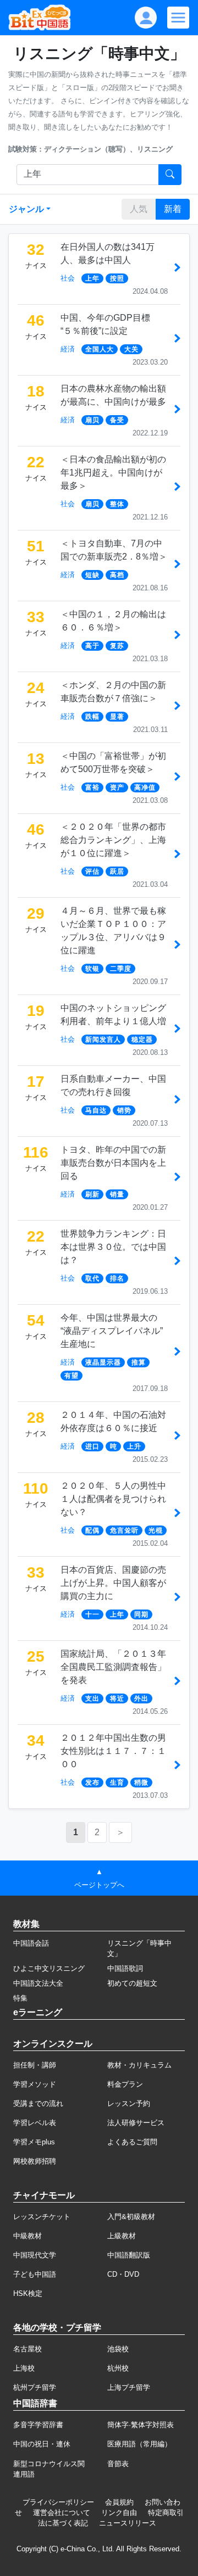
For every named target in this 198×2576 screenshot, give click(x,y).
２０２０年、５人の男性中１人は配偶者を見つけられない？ (113, 1499)
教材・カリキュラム (139, 2065)
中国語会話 (31, 1943)
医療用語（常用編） (139, 2444)
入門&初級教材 (131, 2217)
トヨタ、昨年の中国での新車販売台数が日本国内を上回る (113, 1163)
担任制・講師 (35, 2065)
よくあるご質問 (132, 2142)
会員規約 (119, 2502)
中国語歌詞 (125, 1968)
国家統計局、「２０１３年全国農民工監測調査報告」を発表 (113, 1667)
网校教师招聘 (35, 2161)
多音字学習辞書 (38, 2425)
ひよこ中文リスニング (49, 1968)
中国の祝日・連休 (42, 2444)
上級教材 (122, 2236)
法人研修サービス (136, 2123)
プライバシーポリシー (58, 2502)
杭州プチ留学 (35, 2387)
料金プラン (125, 2084)
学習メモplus (34, 2142)
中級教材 (28, 2236)
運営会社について (62, 2513)
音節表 (118, 2464)
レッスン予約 (129, 2103)
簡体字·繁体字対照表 (141, 2425)
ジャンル (26, 209)
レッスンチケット (42, 2217)
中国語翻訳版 (129, 2255)
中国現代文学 (35, 2255)
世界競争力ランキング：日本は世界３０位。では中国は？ (113, 1247)
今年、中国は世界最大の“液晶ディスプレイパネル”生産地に (112, 1331)
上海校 (24, 2368)
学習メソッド (35, 2084)
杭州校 (118, 2368)
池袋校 (118, 2349)
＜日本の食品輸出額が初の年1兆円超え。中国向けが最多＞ (113, 473)
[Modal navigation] (178, 18)
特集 (20, 1998)
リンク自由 (119, 2513)
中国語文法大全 (38, 1983)
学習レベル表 (35, 2123)
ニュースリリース (128, 2523)
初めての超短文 (132, 1983)
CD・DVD (123, 2274)
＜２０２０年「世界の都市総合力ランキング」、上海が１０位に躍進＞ (113, 840)
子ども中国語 (35, 2274)
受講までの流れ (38, 2103)
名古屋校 (28, 2349)
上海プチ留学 (129, 2387)
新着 (173, 209)
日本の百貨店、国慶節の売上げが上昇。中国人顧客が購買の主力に (113, 1583)
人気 (139, 209)
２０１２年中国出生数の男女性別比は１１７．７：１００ (113, 1751)
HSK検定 (28, 2293)
